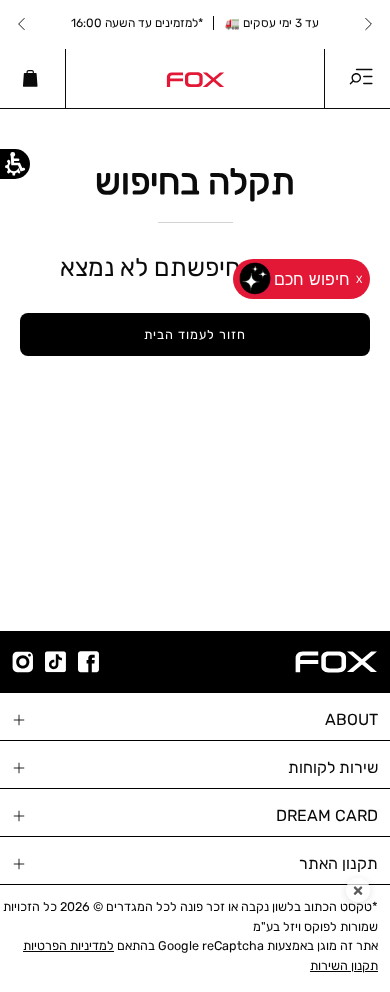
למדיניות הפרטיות (68, 945)
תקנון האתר (338, 863)
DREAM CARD (327, 815)
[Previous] (368, 24)
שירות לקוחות (333, 767)
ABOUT (351, 719)
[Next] (22, 24)
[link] (195, 78)
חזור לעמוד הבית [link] (194, 334)
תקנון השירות (344, 965)
